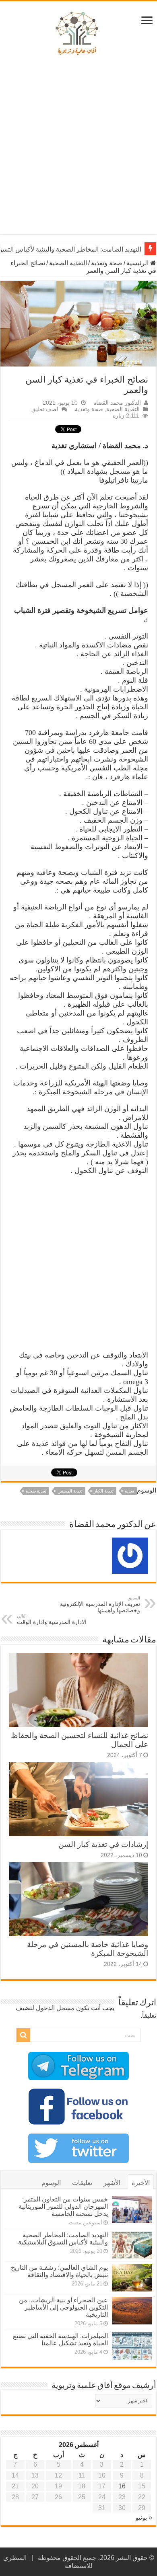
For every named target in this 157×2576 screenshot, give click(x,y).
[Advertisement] (78, 148)
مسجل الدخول (55, 2008)
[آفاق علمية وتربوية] (78, 34)
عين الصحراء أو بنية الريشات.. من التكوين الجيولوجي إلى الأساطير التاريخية (63, 2307)
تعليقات (82, 2183)
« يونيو (144, 2518)
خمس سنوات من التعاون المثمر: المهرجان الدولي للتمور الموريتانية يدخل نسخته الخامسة (63, 2206)
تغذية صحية (36, 1491)
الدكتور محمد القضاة (117, 403)
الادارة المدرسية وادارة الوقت (52, 1619)
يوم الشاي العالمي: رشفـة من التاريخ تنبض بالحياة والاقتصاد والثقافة (59, 2271)
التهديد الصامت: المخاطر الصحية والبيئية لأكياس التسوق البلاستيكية (63, 2239)
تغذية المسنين (70, 1491)
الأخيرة (141, 2183)
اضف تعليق (45, 409)
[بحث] (23, 2035)
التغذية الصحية (68, 263)
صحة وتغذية (107, 263)
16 (122, 2486)
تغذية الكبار (104, 1491)
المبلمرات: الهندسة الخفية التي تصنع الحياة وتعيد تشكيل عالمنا (60, 2339)
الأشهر (112, 2183)
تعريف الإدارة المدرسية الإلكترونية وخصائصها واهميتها (100, 1604)
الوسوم (51, 2183)
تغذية (129, 1491)
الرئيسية (138, 263)
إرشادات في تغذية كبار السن (103, 1844)
